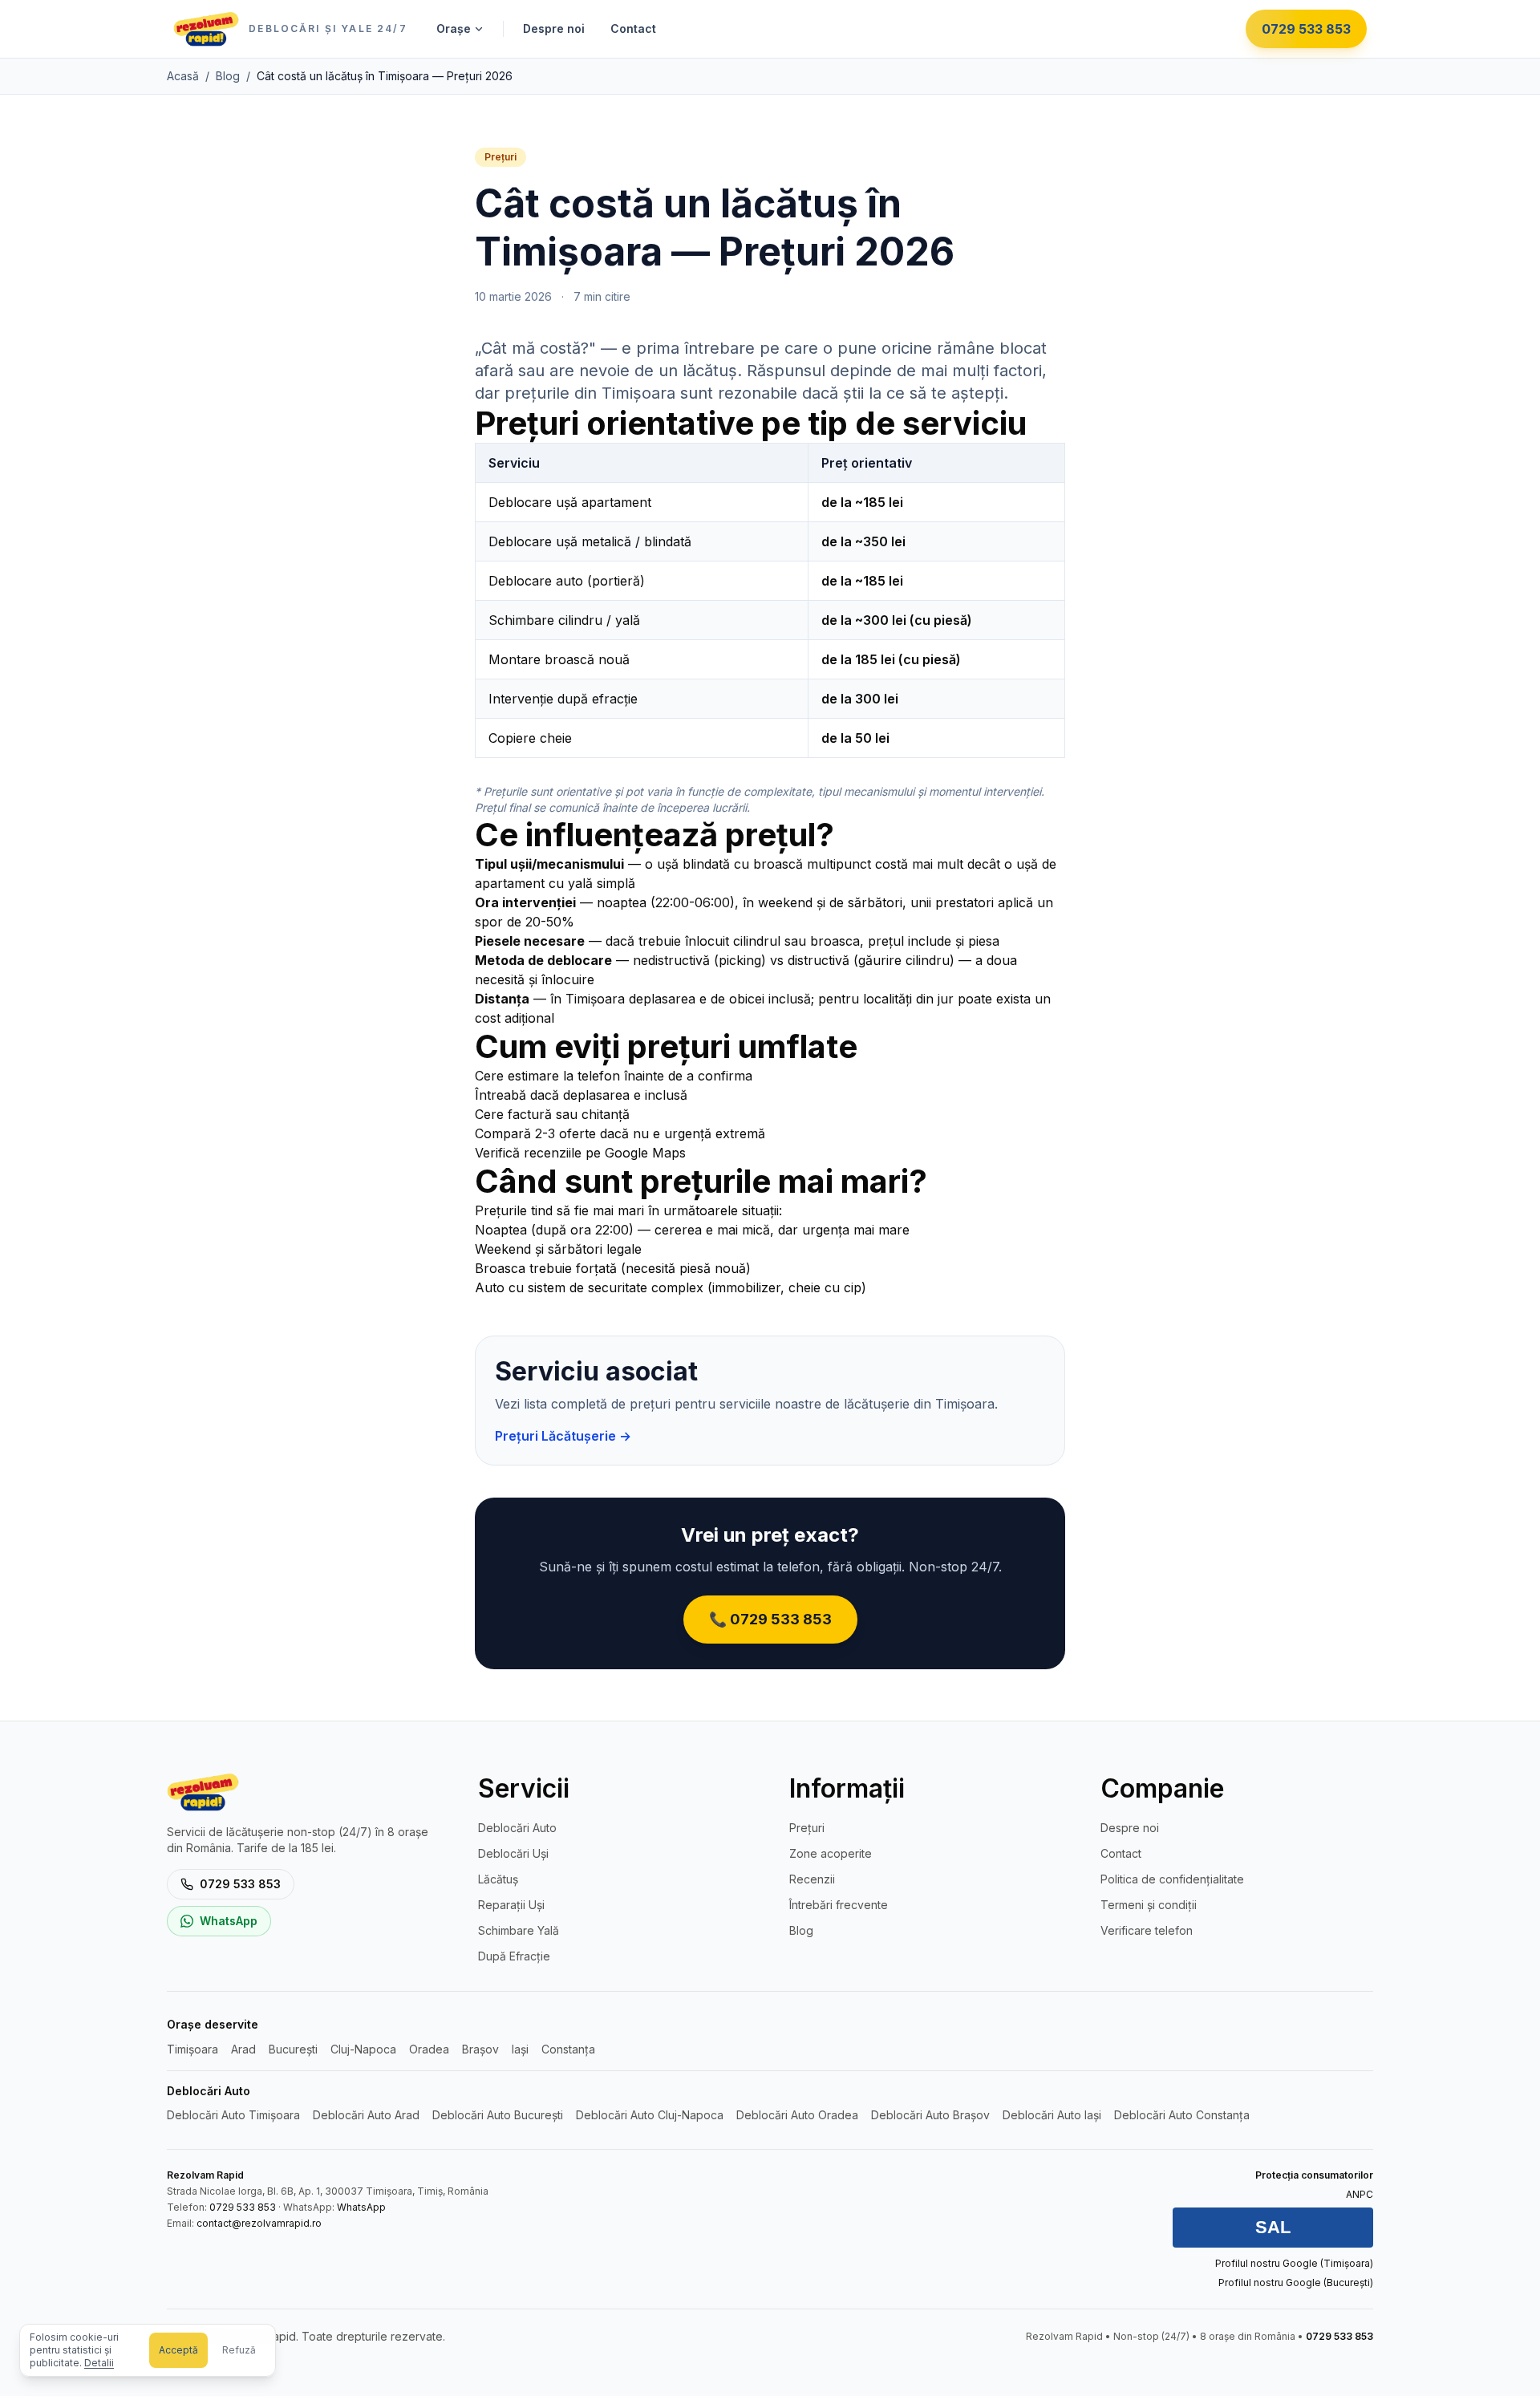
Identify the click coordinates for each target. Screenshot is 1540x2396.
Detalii (99, 2363)
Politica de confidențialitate (1172, 1879)
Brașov (480, 2049)
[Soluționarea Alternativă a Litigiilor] (1273, 2228)
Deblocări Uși (513, 1853)
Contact (633, 28)
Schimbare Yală (519, 1930)
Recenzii (812, 1879)
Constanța (568, 2049)
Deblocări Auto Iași (1052, 2115)
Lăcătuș (498, 1879)
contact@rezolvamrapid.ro (259, 2223)
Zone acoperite (831, 1853)
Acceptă (178, 2350)
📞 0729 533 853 (770, 1619)
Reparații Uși (511, 1905)
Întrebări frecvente (839, 1905)
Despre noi (554, 28)
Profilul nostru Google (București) (1296, 2282)
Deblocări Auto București (498, 2115)
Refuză (239, 2350)
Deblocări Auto (517, 1828)
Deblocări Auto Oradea (797, 2115)
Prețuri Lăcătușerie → (563, 1436)
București (293, 2049)
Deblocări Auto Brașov (930, 2115)
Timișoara (192, 2049)
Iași (520, 2049)
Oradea (429, 2049)
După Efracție (514, 1956)
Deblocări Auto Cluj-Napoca (650, 2115)
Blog (228, 76)
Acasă (183, 76)
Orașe (454, 28)
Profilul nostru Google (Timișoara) (1294, 2263)
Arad (243, 2049)
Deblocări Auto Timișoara (233, 2115)
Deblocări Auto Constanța (1182, 2115)
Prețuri (807, 1828)
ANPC (1360, 2194)
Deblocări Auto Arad (366, 2115)
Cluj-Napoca (363, 2049)
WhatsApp (229, 1921)
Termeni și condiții (1149, 1905)
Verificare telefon (1147, 1930)
